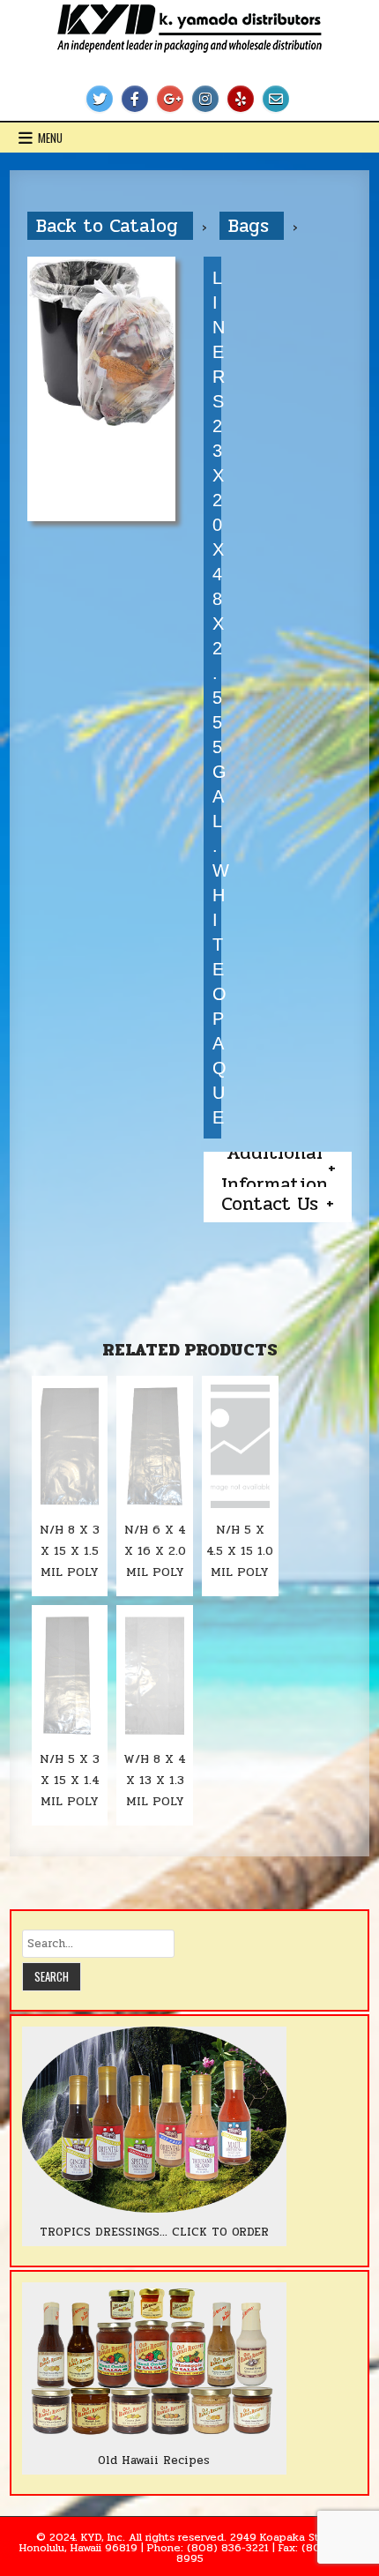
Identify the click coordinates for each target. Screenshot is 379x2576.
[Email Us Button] (276, 99)
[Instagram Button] (205, 99)
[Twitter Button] (100, 99)
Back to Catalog (110, 226)
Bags (252, 226)
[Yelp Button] (241, 99)
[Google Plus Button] (170, 99)
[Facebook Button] (135, 99)
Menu (50, 138)
